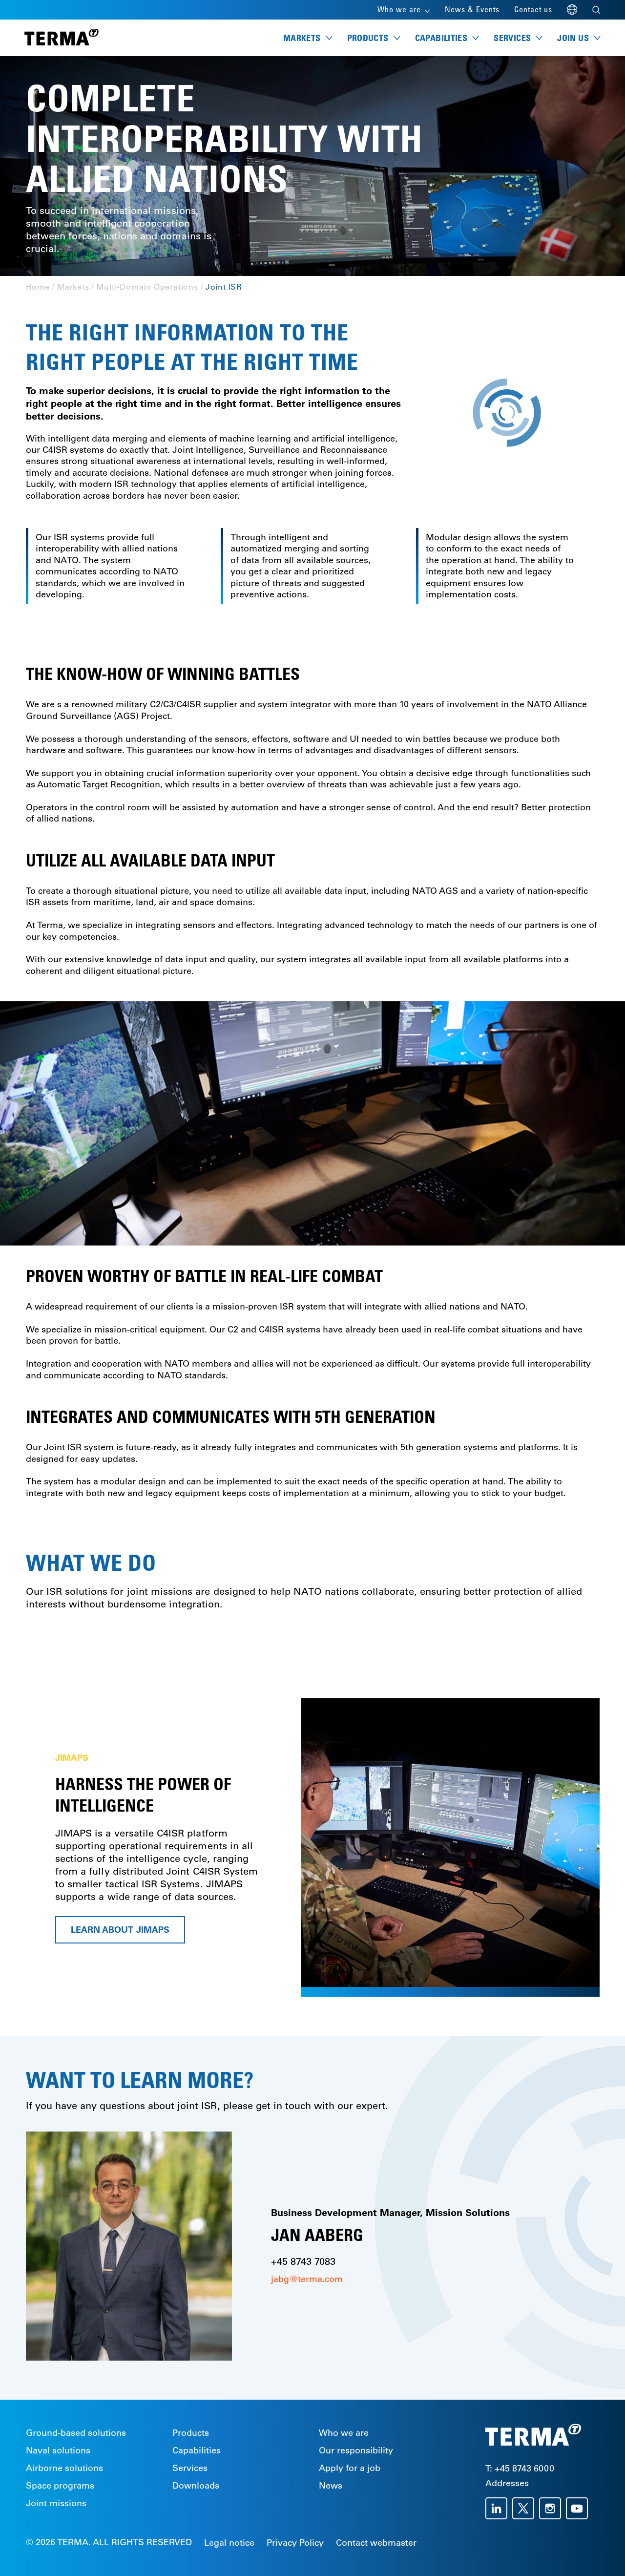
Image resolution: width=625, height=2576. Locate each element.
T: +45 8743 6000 (520, 2469)
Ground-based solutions (76, 2433)
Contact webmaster (376, 2543)
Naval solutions (58, 2450)
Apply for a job (350, 2468)
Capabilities (197, 2450)
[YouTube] (579, 2508)
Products (191, 2433)
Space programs (60, 2486)
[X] (526, 2508)
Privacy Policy (295, 2543)
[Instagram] (552, 2508)
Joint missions (56, 2503)
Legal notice (229, 2543)
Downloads (196, 2486)
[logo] (62, 38)
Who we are (344, 2433)
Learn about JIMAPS (120, 1930)
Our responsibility (356, 2450)
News (331, 2486)
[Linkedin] (499, 2508)
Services (190, 2468)
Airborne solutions (64, 2468)
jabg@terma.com (307, 2279)
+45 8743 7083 (303, 2261)
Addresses (507, 2483)
